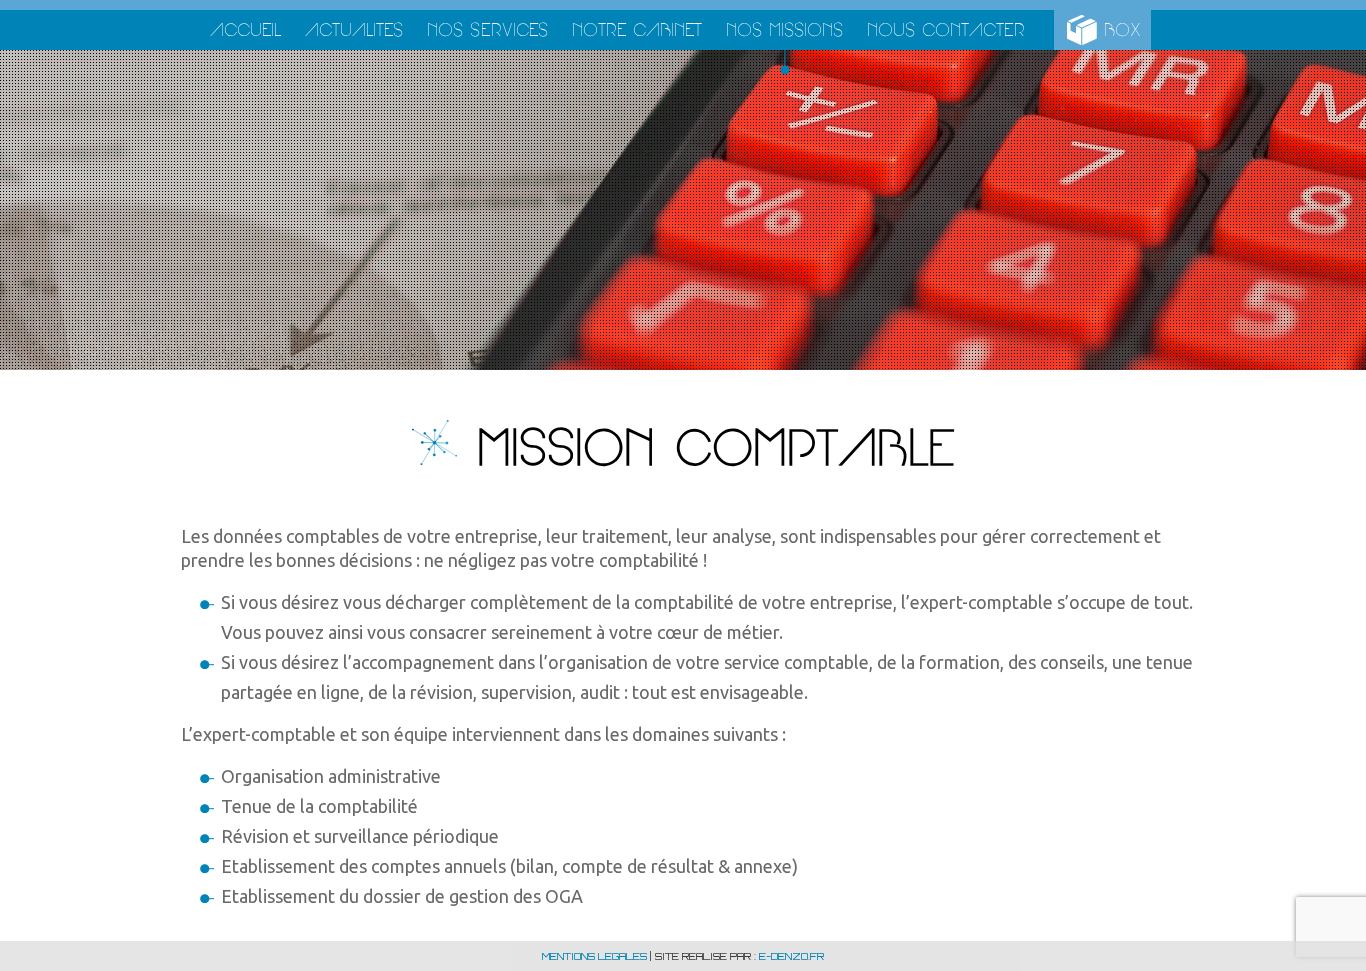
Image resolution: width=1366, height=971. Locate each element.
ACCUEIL (245, 29)
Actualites (354, 29)
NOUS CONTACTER (946, 29)
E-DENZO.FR (791, 956)
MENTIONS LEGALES (594, 956)
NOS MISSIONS (784, 29)
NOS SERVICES (487, 29)
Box (1122, 29)
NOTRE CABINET (637, 29)
